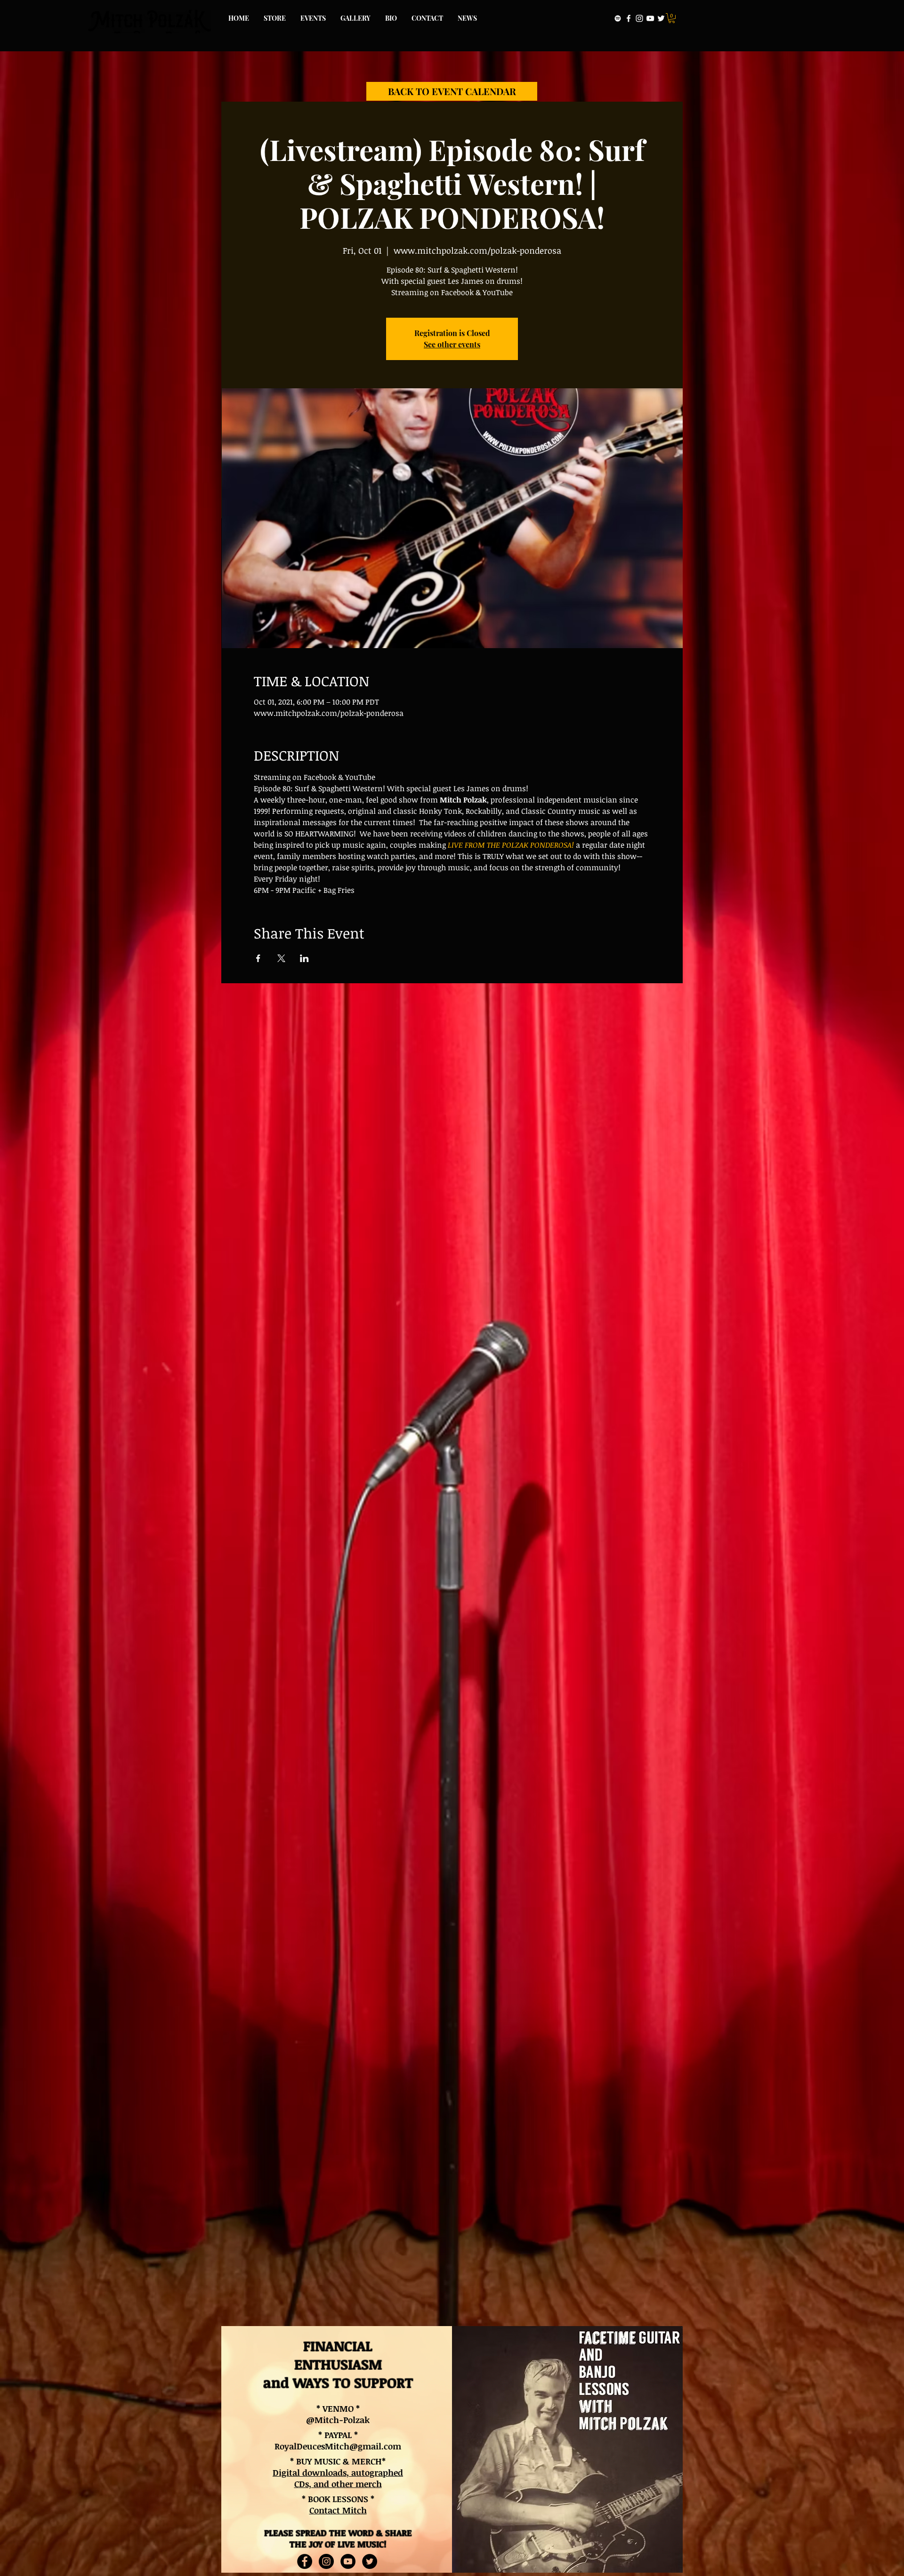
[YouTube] (650, 18)
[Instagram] (639, 18)
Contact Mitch (338, 2510)
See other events (452, 344)
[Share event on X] (281, 958)
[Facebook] (629, 18)
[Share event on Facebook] (258, 958)
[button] (672, 18)
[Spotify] (618, 18)
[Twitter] (661, 18)
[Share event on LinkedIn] (304, 958)
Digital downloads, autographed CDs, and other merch (338, 2478)
